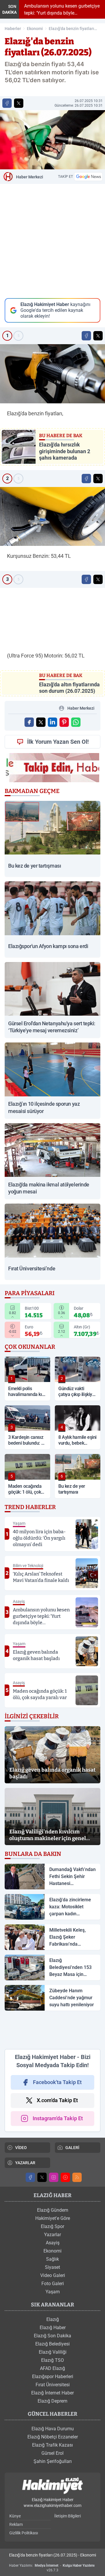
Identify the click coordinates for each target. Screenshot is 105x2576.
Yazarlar (52, 2235)
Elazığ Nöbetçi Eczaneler (53, 2437)
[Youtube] (65, 2177)
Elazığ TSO (52, 2360)
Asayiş (53, 2243)
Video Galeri (53, 2275)
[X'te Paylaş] (19, 103)
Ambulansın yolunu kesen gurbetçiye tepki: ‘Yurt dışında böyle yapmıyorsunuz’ (61, 10)
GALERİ (72, 2148)
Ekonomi (35, 29)
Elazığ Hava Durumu (53, 2429)
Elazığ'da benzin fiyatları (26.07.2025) (71, 29)
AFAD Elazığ (52, 2368)
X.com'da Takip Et (57, 2100)
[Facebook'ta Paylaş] (7, 103)
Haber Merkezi (30, 177)
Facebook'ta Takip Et (57, 2082)
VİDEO (21, 2148)
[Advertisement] (52, 2030)
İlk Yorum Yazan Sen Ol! (58, 742)
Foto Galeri (53, 2284)
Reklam (16, 2524)
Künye (15, 2516)
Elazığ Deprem (52, 2401)
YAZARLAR (25, 2163)
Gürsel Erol (52, 2453)
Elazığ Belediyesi (52, 2344)
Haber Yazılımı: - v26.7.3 (52, 2568)
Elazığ (53, 2319)
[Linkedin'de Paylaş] (52, 722)
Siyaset (52, 2267)
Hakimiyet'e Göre (53, 2218)
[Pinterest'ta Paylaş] (64, 722)
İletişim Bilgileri (68, 2516)
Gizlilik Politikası (24, 2533)
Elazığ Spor (52, 2226)
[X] (42, 2177)
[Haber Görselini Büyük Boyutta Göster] (52, 140)
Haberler (13, 29)
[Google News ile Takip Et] (88, 177)
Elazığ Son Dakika (52, 2336)
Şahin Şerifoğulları (53, 2461)
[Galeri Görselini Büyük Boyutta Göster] (52, 374)
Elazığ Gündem (53, 2210)
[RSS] (77, 2177)
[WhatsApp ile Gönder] (76, 722)
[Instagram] (54, 2177)
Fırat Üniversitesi (53, 2385)
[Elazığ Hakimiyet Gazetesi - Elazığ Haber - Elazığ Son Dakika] (52, 2486)
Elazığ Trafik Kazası (52, 2445)
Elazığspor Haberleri (53, 2377)
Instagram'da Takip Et (58, 2118)
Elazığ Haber (53, 2328)
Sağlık (52, 2259)
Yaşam (53, 2292)
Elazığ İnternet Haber (52, 2393)
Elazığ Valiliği (53, 2352)
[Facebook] (30, 2177)
